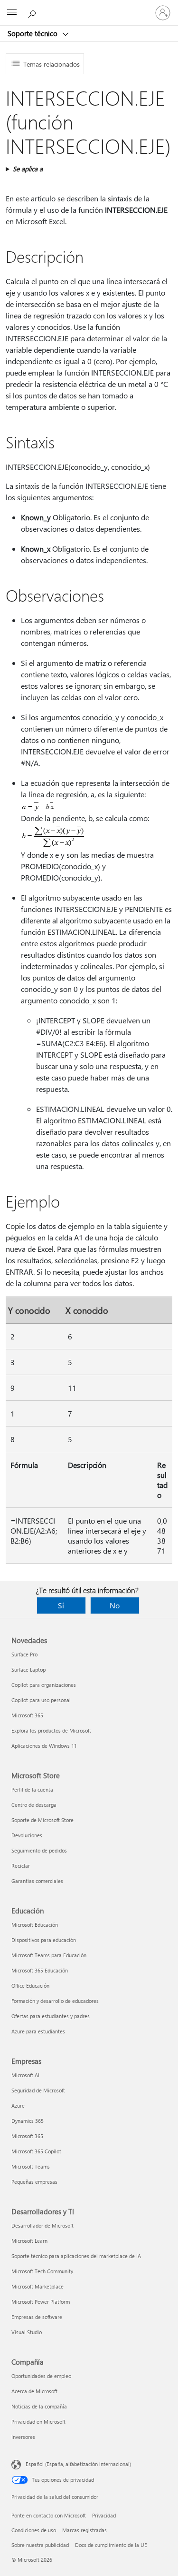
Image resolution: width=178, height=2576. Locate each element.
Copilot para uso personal (41, 1700)
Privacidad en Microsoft (38, 2422)
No (115, 1605)
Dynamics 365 (28, 2121)
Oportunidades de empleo (41, 2376)
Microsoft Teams (31, 2166)
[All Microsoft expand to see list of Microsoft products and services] (12, 13)
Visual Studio (27, 2332)
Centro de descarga (34, 1805)
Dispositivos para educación (44, 1940)
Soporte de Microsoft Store (42, 1820)
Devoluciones (27, 1835)
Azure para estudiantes (38, 2031)
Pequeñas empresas (34, 2182)
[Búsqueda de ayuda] (33, 12)
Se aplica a (28, 169)
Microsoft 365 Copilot (36, 2151)
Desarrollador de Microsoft (42, 2225)
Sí (61, 1605)
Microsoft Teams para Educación (49, 1955)
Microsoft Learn (29, 2241)
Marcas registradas (84, 2530)
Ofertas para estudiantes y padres (51, 2016)
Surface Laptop (28, 1669)
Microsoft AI (25, 2075)
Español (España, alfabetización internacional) (78, 2464)
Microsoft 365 (27, 1715)
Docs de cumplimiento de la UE (111, 2545)
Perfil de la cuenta (32, 1789)
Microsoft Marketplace (37, 2286)
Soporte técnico (33, 33)
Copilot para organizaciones (44, 1685)
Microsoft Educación (35, 1925)
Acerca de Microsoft (34, 2391)
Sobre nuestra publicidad (40, 2545)
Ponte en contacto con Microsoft (49, 2515)
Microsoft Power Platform (41, 2302)
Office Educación (30, 1986)
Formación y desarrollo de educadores (55, 2001)
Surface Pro (24, 1654)
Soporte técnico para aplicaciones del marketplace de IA (76, 2256)
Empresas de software (37, 2317)
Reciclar (21, 1866)
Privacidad (104, 2515)
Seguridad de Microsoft (38, 2090)
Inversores (23, 2437)
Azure (18, 2105)
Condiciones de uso (34, 2530)
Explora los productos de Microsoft (51, 1730)
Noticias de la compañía (39, 2406)
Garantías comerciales (37, 1881)
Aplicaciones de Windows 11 (44, 1746)
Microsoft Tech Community (42, 2271)
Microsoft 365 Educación (40, 1970)
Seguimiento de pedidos (39, 1850)
